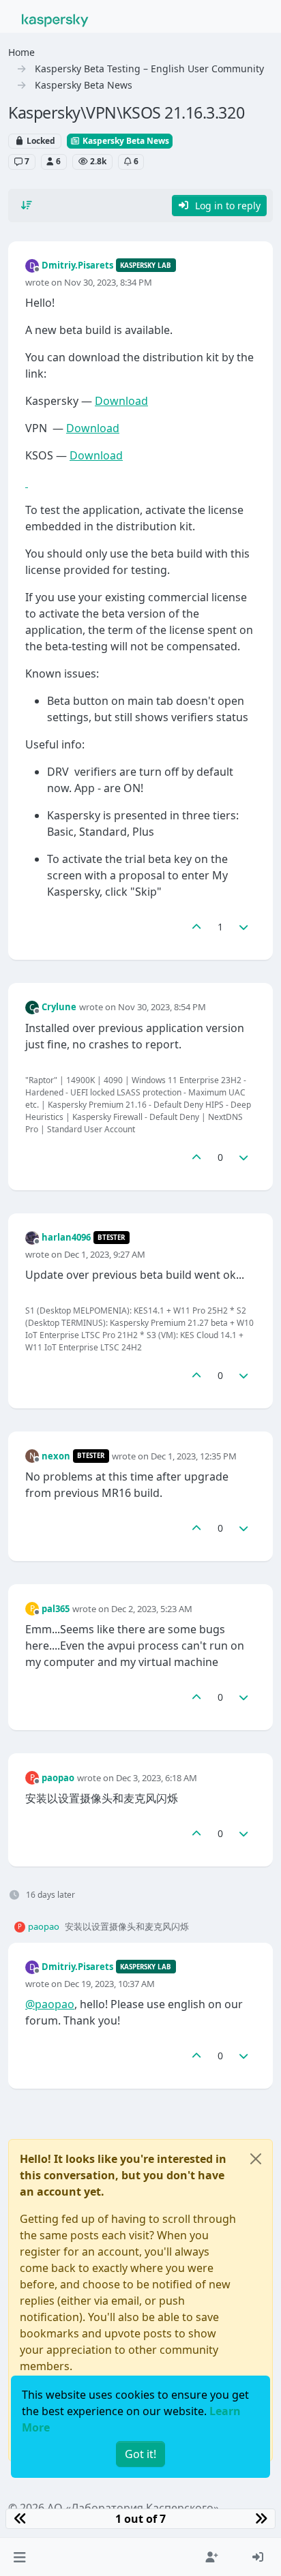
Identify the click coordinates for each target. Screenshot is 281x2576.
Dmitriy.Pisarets (77, 265)
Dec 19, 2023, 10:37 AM (109, 1984)
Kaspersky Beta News (125, 141)
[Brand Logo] (55, 19)
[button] (19, 2557)
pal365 (56, 1609)
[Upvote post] (196, 927)
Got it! (140, 2454)
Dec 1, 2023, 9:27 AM (105, 1254)
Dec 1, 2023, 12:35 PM (194, 1456)
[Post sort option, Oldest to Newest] (27, 205)
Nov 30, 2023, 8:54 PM (162, 1007)
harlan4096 (66, 1237)
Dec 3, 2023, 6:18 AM (157, 1778)
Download (121, 401)
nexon (56, 1456)
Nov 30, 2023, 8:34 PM (108, 282)
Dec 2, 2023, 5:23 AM (152, 1609)
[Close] (256, 2159)
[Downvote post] (244, 927)
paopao (58, 1778)
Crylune (59, 1007)
